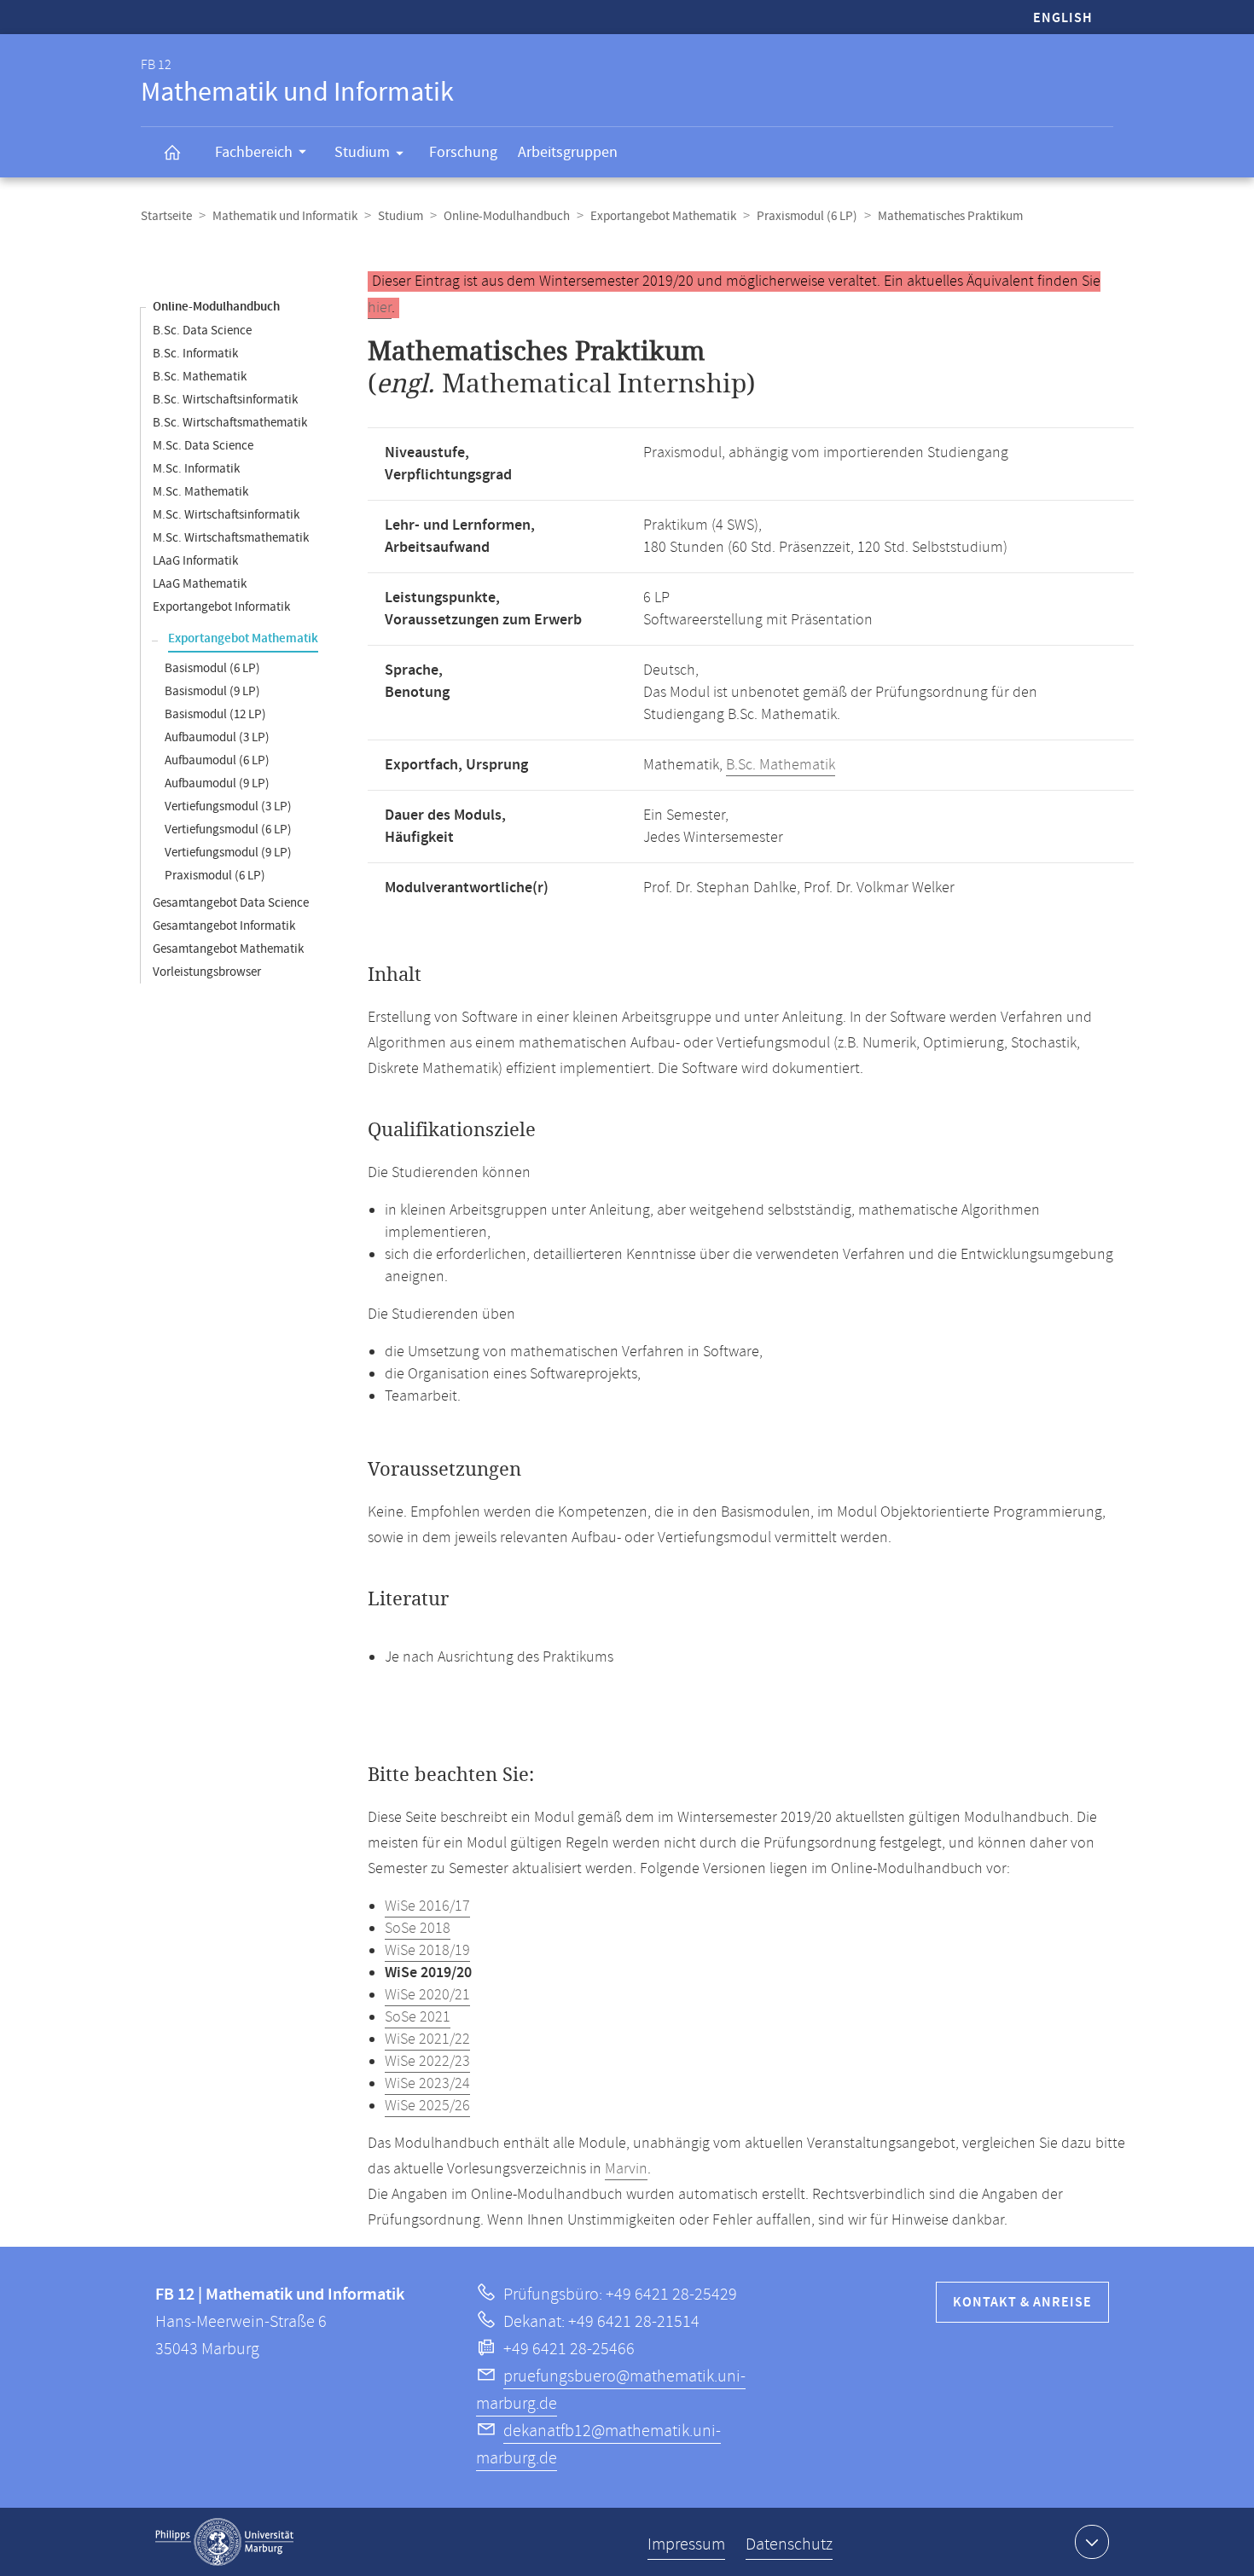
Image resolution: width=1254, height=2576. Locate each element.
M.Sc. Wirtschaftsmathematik (231, 538)
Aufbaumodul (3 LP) (217, 737)
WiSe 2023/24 (427, 2084)
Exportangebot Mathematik (663, 216)
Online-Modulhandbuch (507, 216)
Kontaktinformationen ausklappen (1092, 2542)
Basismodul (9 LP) (212, 691)
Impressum (686, 2545)
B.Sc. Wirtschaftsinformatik (225, 400)
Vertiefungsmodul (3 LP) (228, 806)
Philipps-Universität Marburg (224, 2542)
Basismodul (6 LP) (212, 668)
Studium (362, 152)
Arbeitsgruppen (568, 152)
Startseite (166, 216)
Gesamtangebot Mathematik (228, 949)
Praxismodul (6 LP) (807, 216)
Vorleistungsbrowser (207, 972)
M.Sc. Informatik (196, 469)
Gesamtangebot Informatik (224, 926)
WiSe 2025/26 (427, 2106)
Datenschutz (789, 2545)
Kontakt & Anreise (1022, 2303)
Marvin (626, 2169)
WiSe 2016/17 (427, 1906)
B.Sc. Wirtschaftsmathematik (230, 423)
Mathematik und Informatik (285, 216)
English (1063, 18)
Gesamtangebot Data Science (231, 903)
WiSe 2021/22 (427, 2039)
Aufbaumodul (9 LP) (217, 783)
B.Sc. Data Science (202, 331)
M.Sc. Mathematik (200, 492)
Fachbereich (254, 152)
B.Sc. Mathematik (200, 377)
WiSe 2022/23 (427, 2062)
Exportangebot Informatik (221, 607)
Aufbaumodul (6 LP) (217, 760)
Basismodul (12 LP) (215, 714)
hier (380, 308)
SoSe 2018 (418, 1929)
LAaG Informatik (195, 561)
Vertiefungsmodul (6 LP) (228, 830)
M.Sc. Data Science (203, 446)
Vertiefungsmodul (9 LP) (228, 853)
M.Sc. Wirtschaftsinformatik (226, 515)
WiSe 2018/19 (427, 1951)
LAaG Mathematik (200, 584)
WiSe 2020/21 (427, 1995)
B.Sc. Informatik (195, 354)
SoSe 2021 (418, 2017)
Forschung (463, 152)
